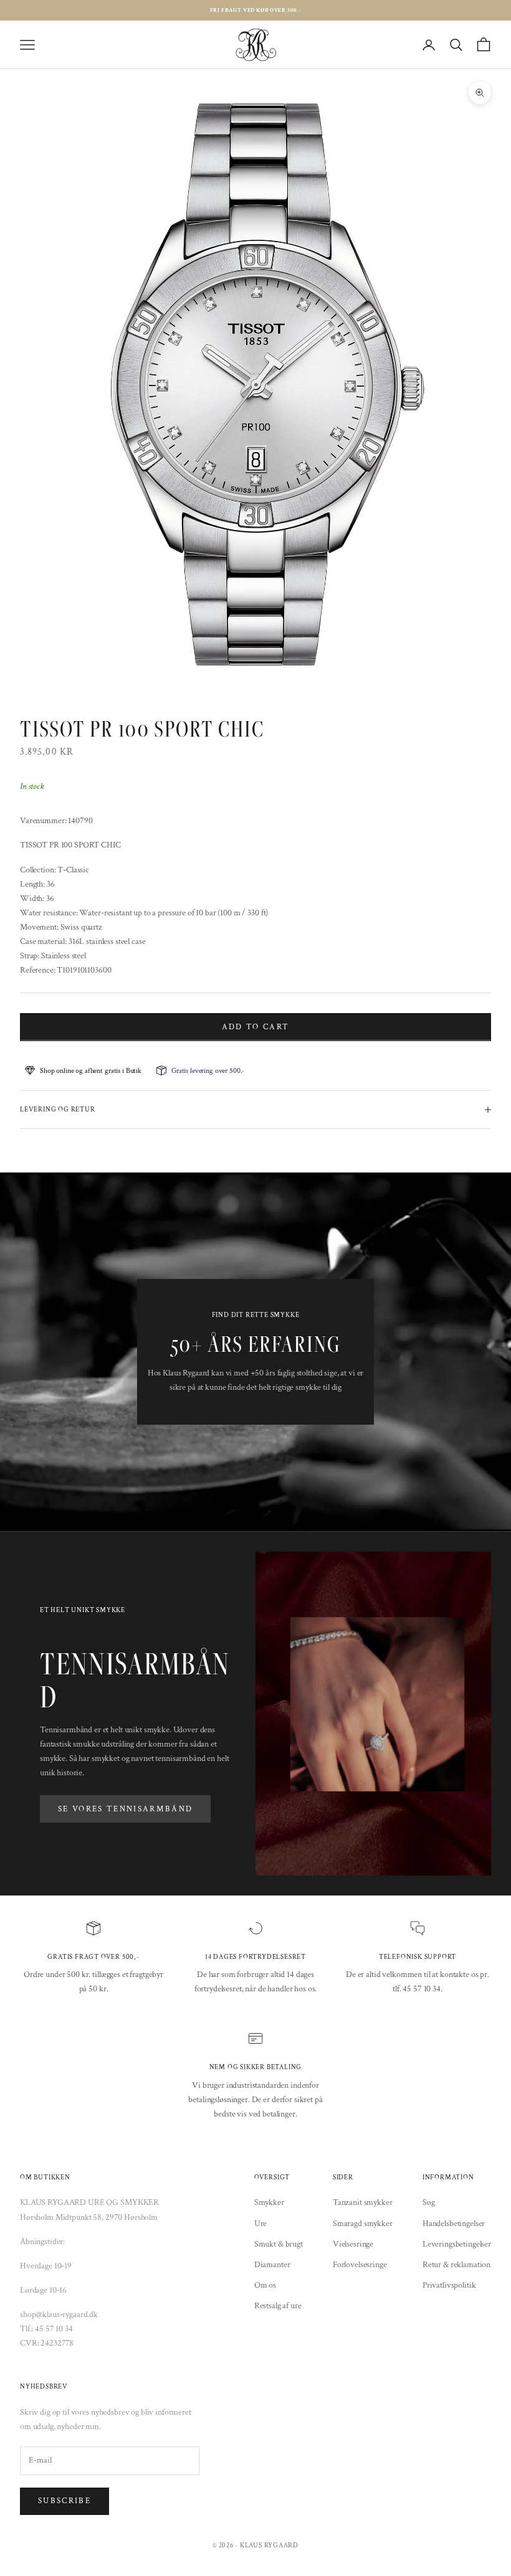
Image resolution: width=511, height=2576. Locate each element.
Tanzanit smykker (363, 2202)
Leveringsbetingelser (457, 2244)
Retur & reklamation (456, 2265)
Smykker (269, 2202)
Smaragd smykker (363, 2224)
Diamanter (272, 2265)
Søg (429, 2202)
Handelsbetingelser (454, 2224)
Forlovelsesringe (360, 2265)
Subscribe (64, 2501)
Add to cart (256, 1027)
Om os (265, 2285)
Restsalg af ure (278, 2306)
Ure (261, 2224)
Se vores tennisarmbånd (125, 1809)
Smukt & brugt (279, 2244)
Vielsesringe (353, 2244)
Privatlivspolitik (449, 2285)
